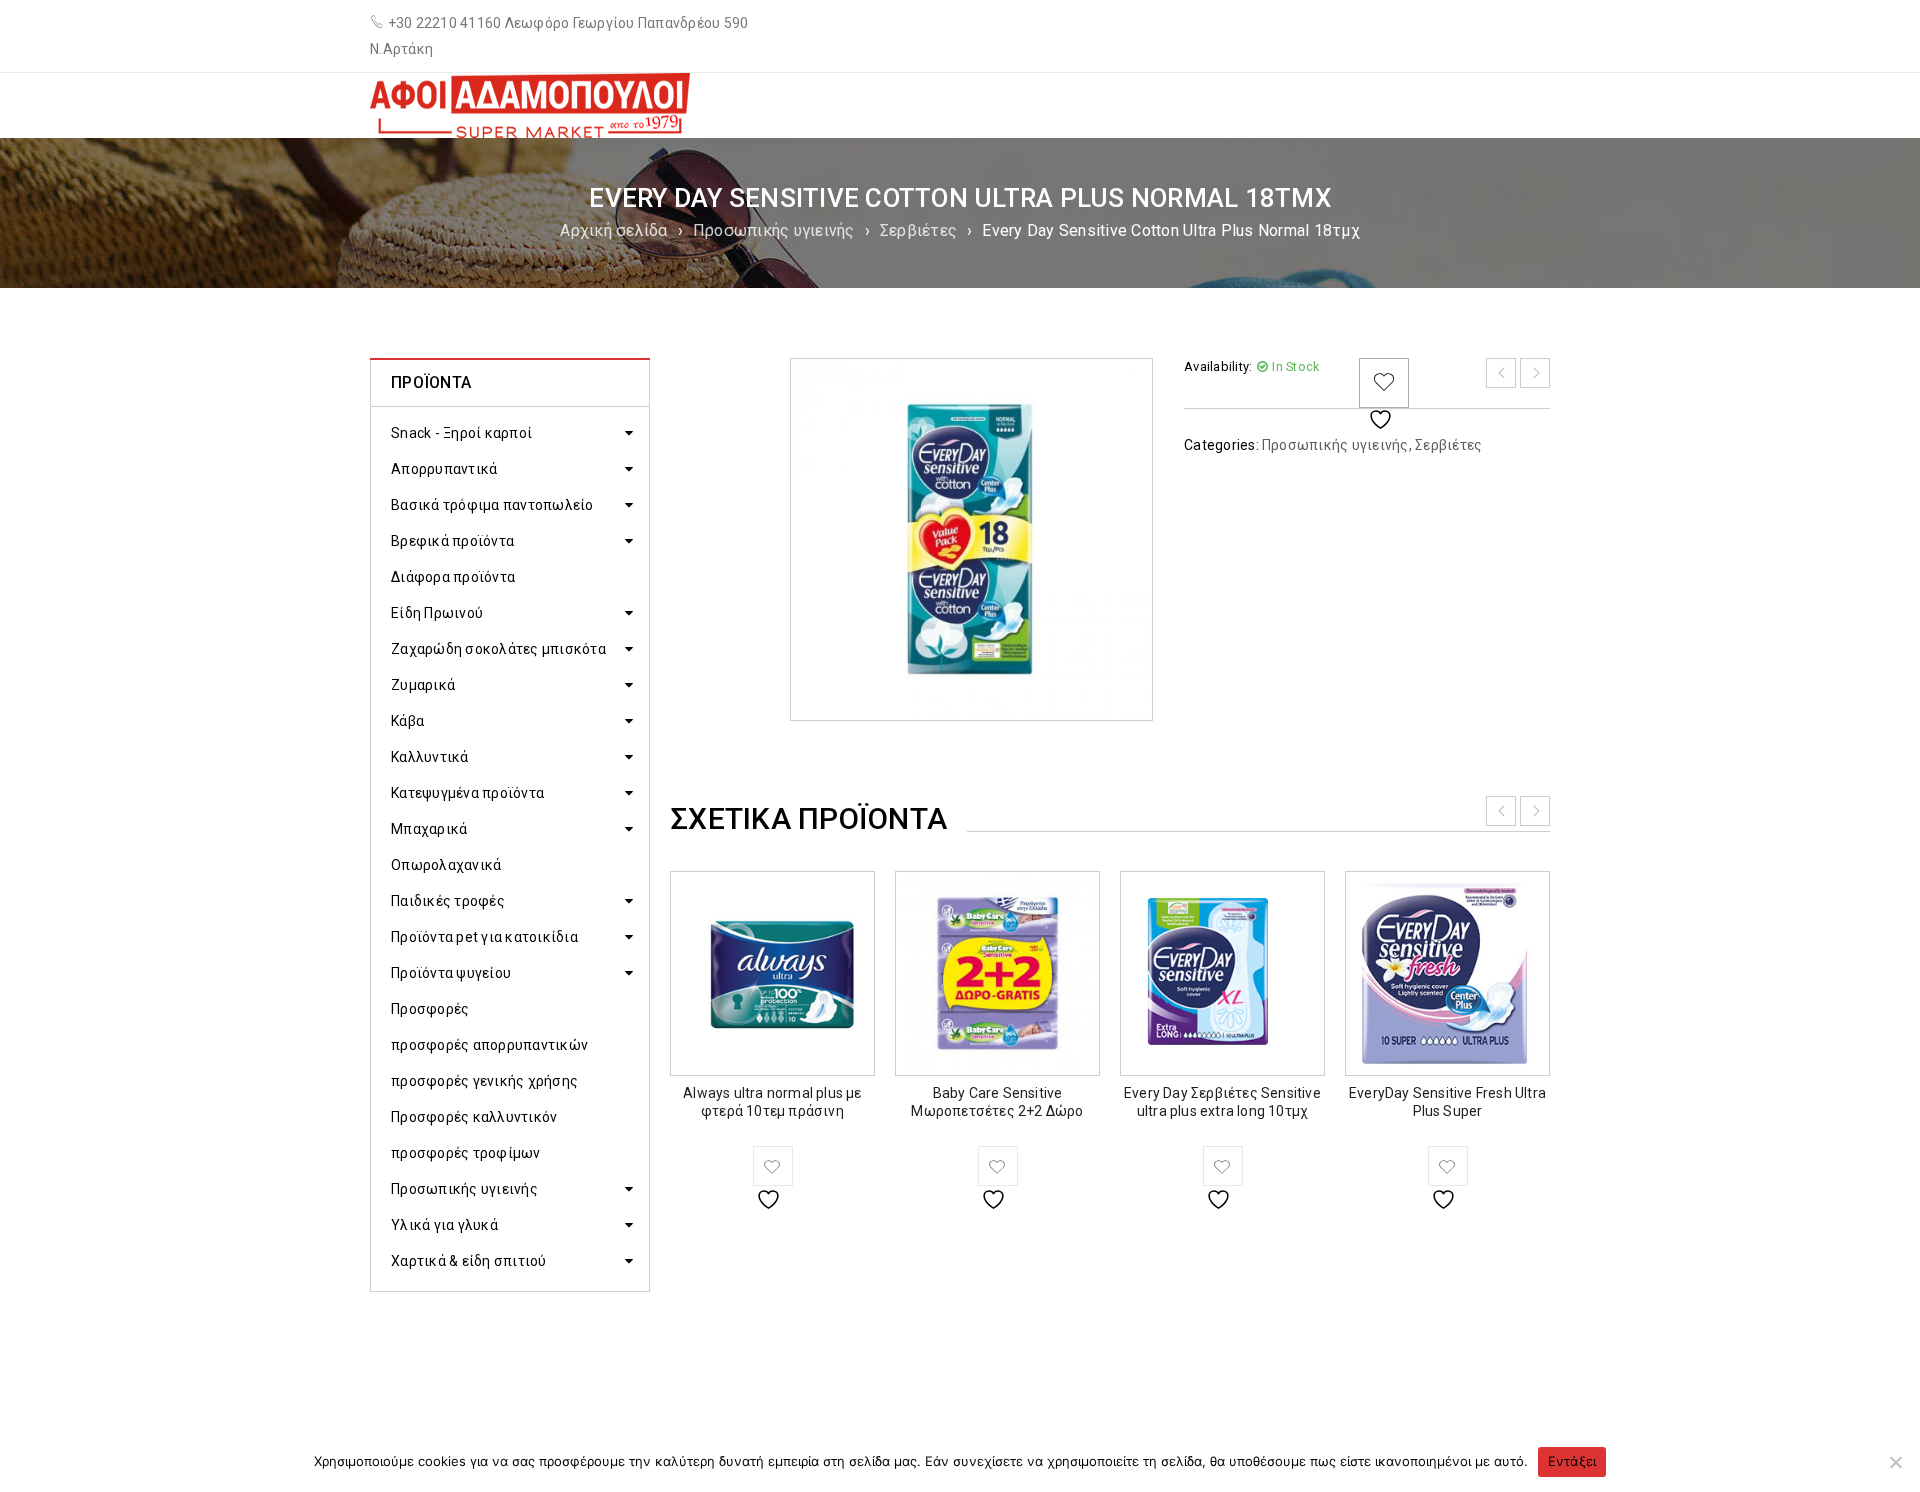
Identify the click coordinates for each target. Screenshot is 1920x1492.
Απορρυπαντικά (444, 469)
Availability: (1218, 366)
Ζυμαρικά (423, 685)
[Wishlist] (1384, 383)
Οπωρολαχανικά (446, 865)
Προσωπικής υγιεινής (774, 230)
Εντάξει (1572, 1461)
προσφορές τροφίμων (466, 1153)
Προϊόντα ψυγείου (451, 973)
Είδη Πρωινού (437, 613)
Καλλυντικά (430, 757)
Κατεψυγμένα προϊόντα (467, 793)
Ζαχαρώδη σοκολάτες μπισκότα (498, 649)
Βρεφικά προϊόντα (452, 541)
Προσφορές (430, 1009)
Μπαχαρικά (429, 829)
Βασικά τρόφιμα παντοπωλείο (492, 505)
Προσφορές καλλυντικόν (474, 1117)
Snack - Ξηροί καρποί (461, 433)
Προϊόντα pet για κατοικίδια (484, 937)
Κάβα (407, 721)
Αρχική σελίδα (613, 230)
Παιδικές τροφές (448, 901)
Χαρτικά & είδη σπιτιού (469, 1261)
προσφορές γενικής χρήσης (484, 1081)
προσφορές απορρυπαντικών (489, 1045)
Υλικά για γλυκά (444, 1225)
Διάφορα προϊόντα (453, 577)
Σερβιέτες (918, 230)
